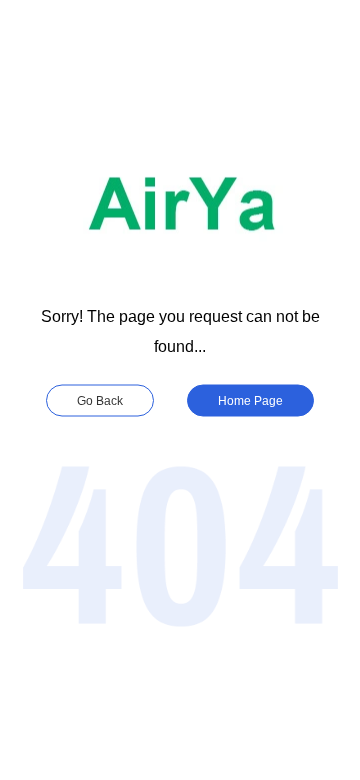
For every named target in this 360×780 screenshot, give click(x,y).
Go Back (100, 401)
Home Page (250, 401)
